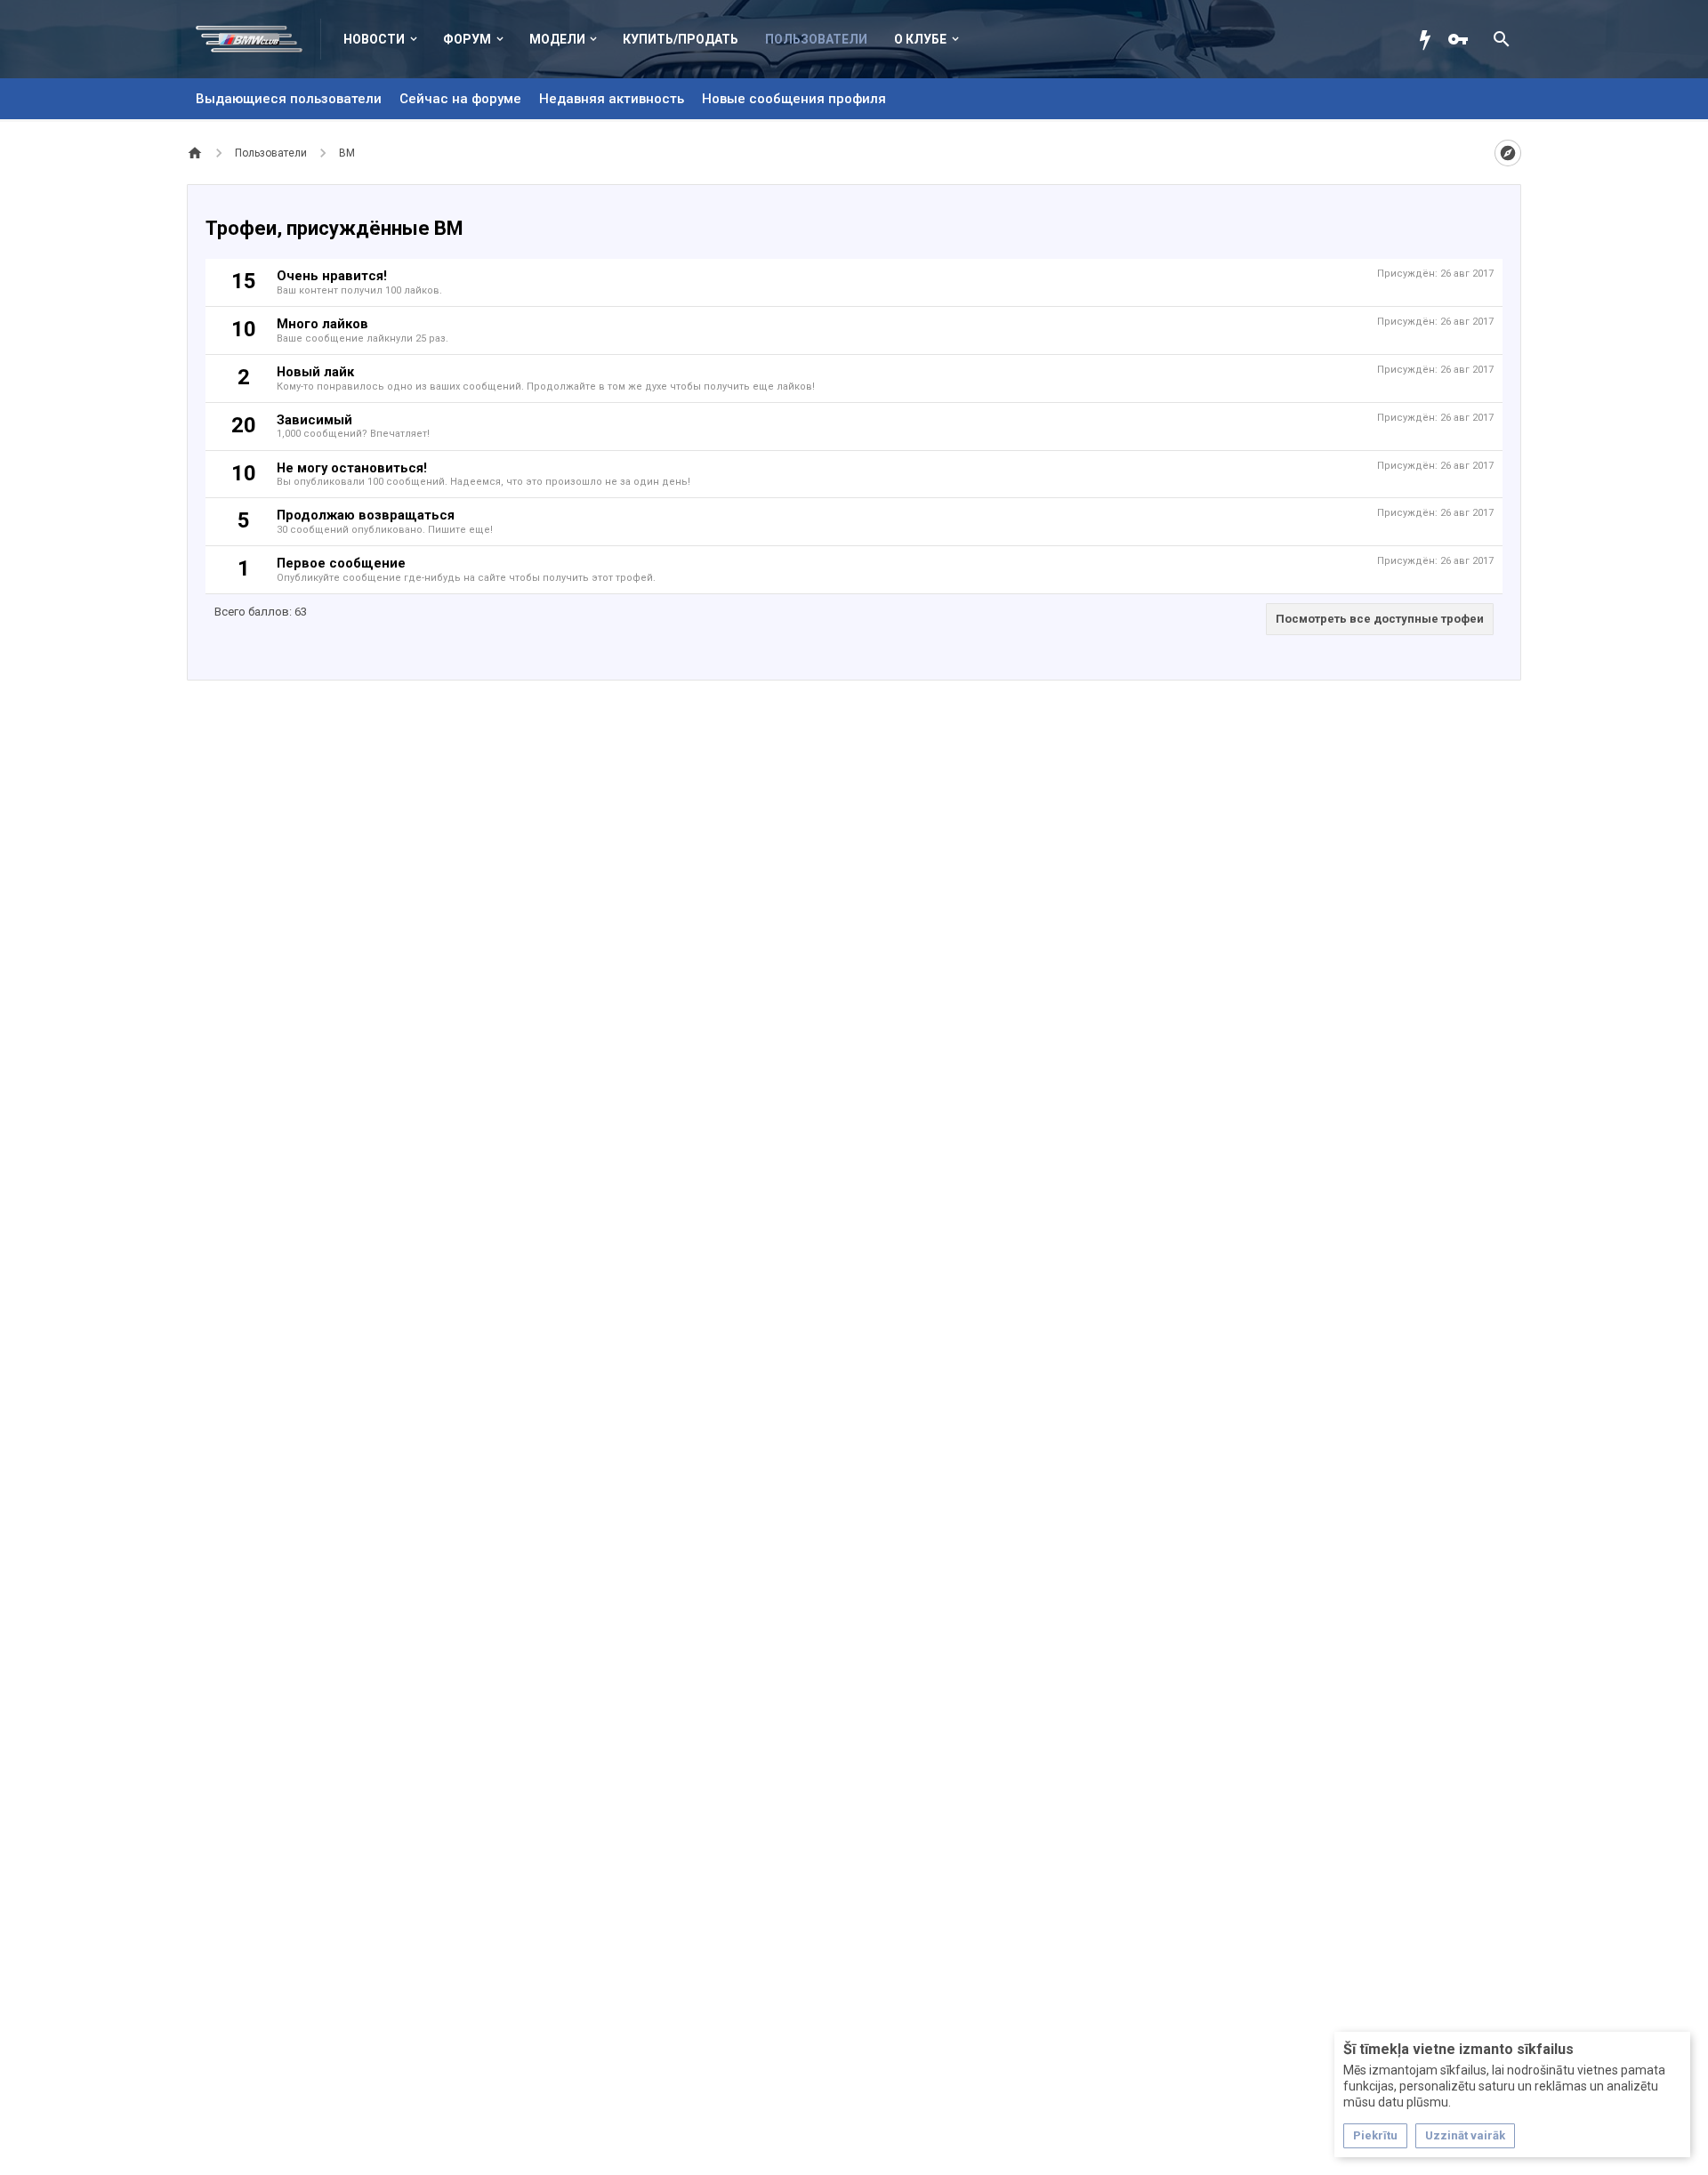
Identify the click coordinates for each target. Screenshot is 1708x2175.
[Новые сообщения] (1430, 39)
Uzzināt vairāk (1465, 2135)
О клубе (920, 39)
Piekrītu (1375, 2135)
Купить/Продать (681, 39)
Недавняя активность (612, 99)
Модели (557, 39)
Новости (374, 39)
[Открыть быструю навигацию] (1508, 153)
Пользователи (816, 39)
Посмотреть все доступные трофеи (1380, 619)
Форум (467, 39)
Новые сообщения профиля (794, 99)
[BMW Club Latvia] (258, 39)
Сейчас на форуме (460, 99)
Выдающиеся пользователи (289, 99)
